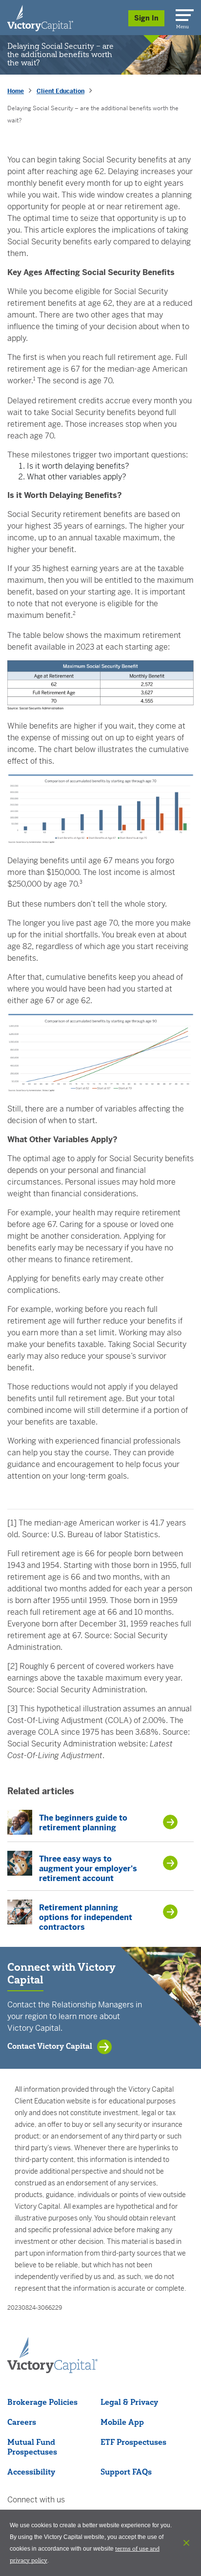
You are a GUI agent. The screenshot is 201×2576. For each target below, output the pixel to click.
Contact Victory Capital (50, 2046)
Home (16, 91)
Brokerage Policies (42, 2402)
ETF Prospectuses (133, 2442)
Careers (22, 2422)
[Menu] (183, 13)
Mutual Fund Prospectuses (32, 2447)
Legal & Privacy (129, 2402)
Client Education (60, 91)
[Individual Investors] (40, 18)
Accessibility (31, 2472)
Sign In (146, 18)
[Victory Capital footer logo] (52, 2370)
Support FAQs (126, 2472)
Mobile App (122, 2422)
